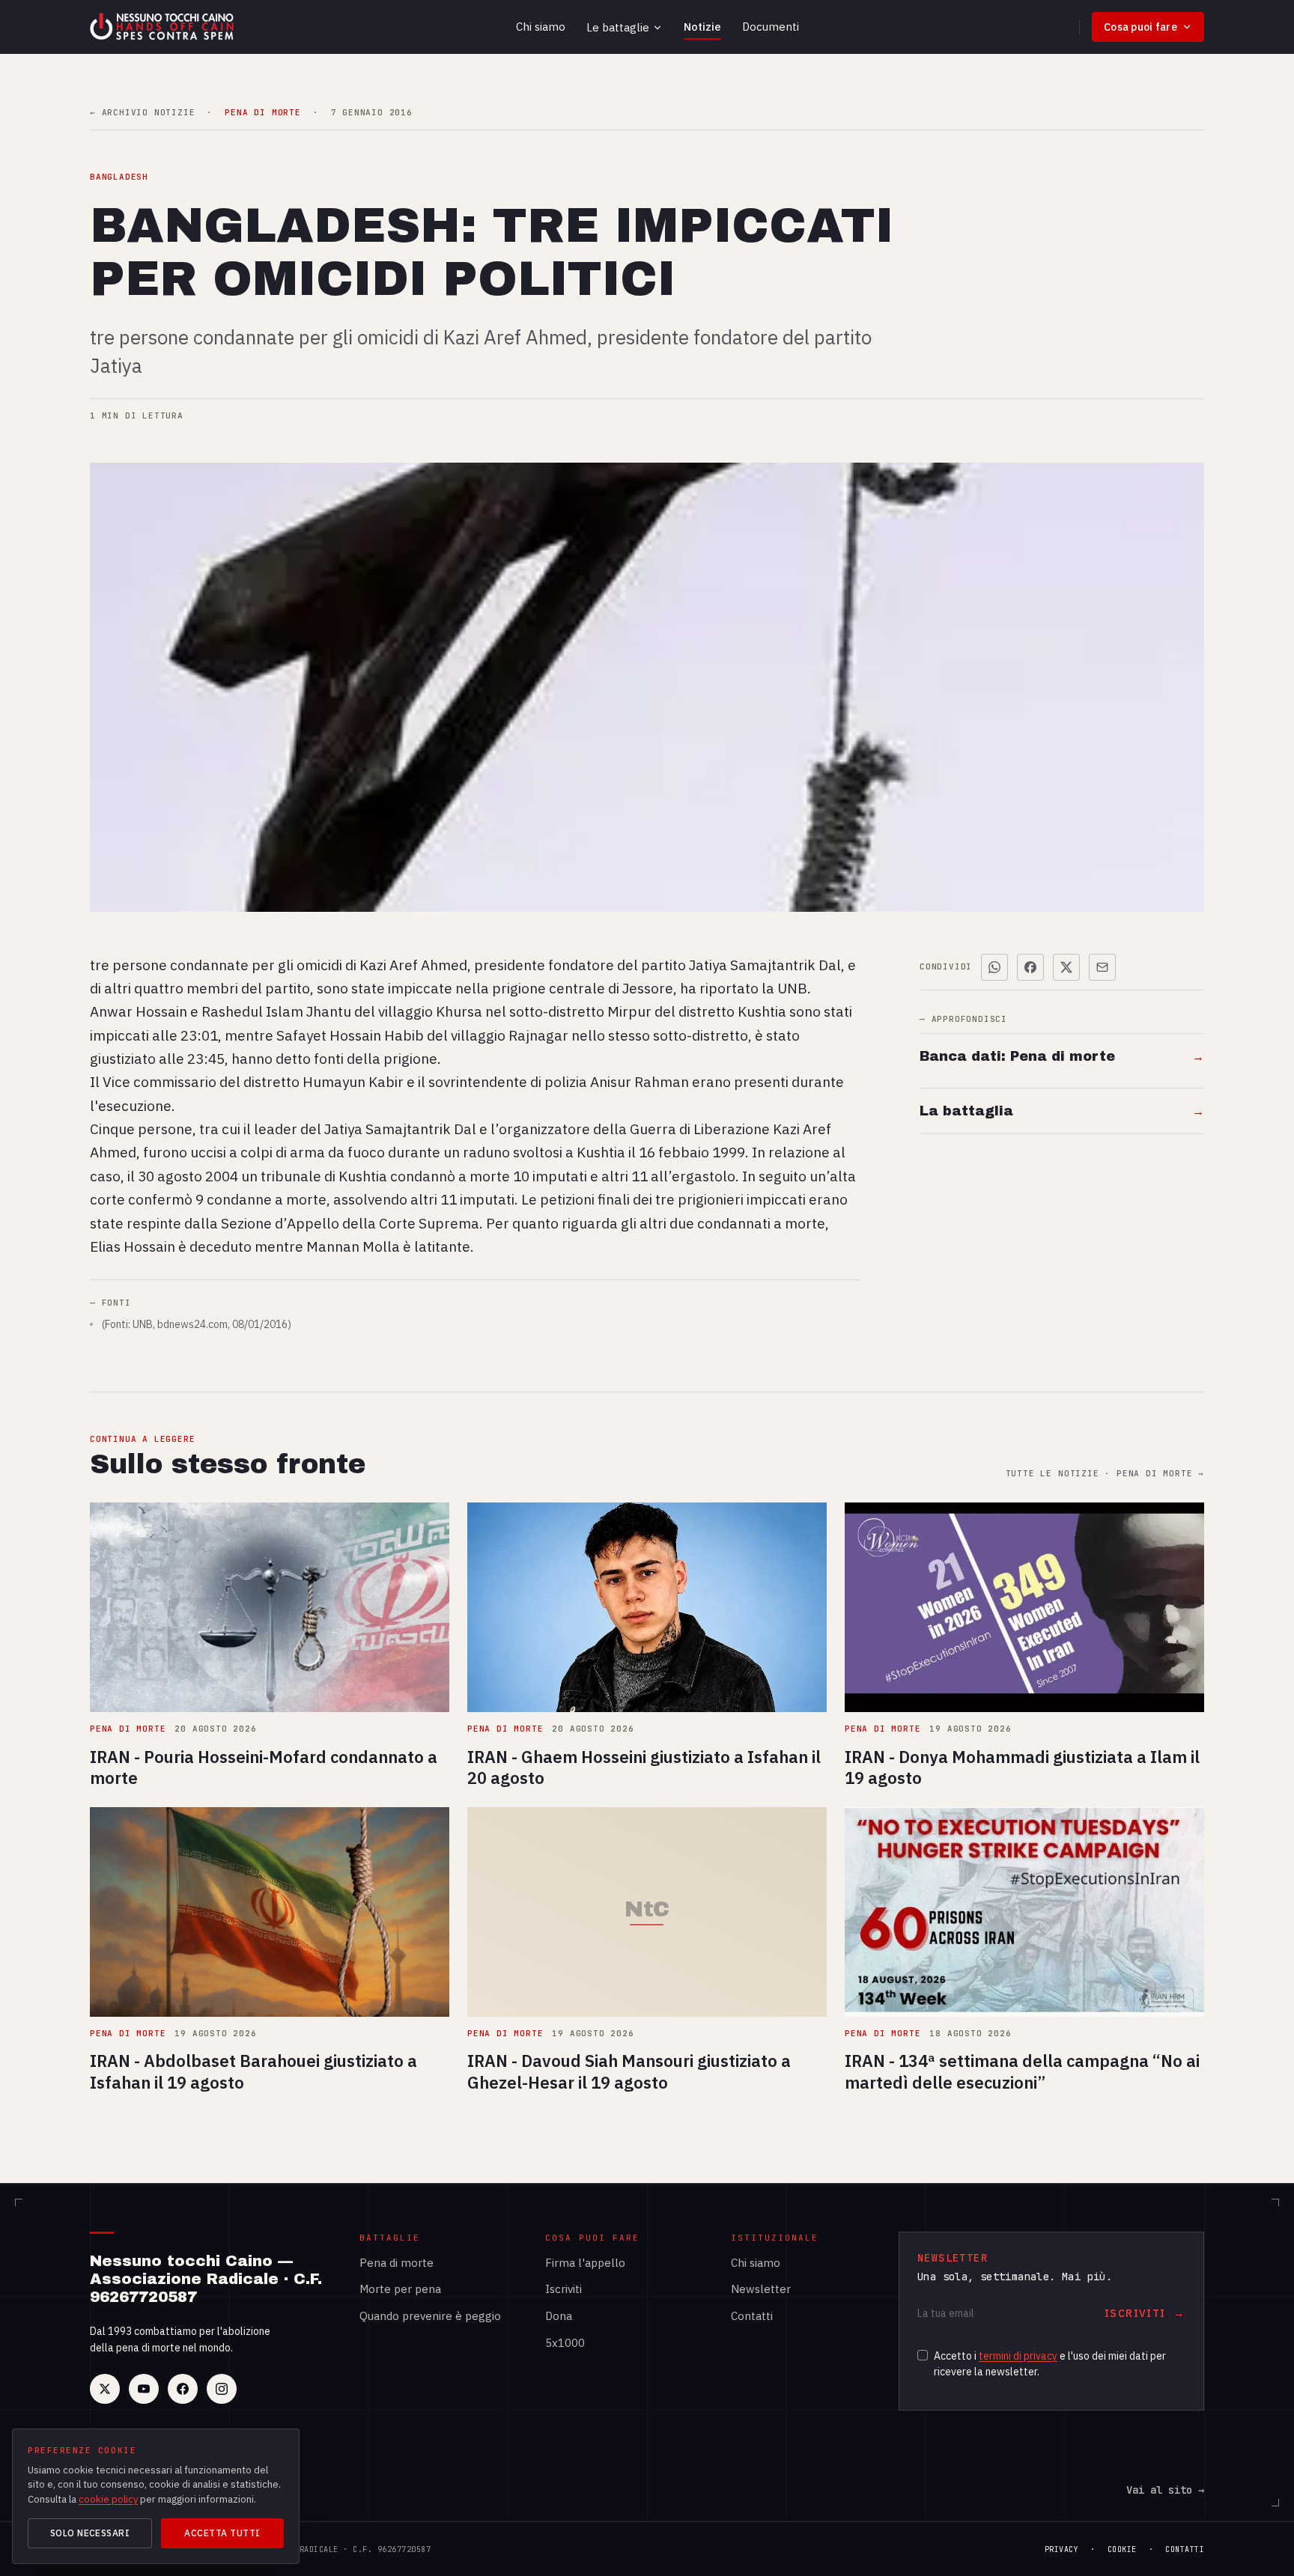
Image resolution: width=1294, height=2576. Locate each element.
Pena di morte (397, 2263)
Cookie (1122, 2549)
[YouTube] (144, 2389)
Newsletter (761, 2289)
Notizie (702, 27)
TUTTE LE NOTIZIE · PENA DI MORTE (1105, 1474)
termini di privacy (1018, 2356)
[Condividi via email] (1102, 967)
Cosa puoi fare (1140, 27)
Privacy (1062, 2549)
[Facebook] (183, 2389)
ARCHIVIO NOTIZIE (142, 113)
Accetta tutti (222, 2533)
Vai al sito (1165, 2490)
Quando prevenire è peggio (430, 2316)
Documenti (771, 27)
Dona (559, 2316)
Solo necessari (90, 2533)
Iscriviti (564, 2289)
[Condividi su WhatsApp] (994, 967)
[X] (105, 2389)
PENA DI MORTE (262, 113)
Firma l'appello (585, 2263)
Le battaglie (618, 27)
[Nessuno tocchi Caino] (163, 27)
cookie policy (108, 2499)
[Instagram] (222, 2389)
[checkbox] (923, 2355)
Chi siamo (541, 27)
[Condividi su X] (1066, 967)
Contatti (752, 2316)
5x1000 (565, 2343)
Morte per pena (400, 2289)
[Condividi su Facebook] (1030, 967)
